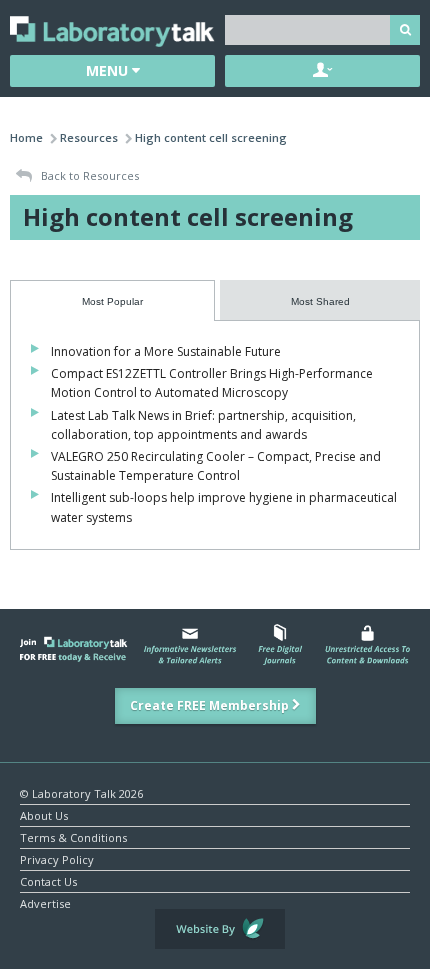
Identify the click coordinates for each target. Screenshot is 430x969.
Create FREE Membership (211, 705)
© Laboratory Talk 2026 (81, 792)
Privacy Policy (57, 858)
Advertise (45, 902)
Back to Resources (88, 175)
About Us (44, 814)
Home (26, 137)
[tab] (112, 300)
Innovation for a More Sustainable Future (166, 351)
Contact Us (48, 880)
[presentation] (112, 300)
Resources (89, 137)
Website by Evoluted (220, 929)
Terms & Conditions (73, 836)
